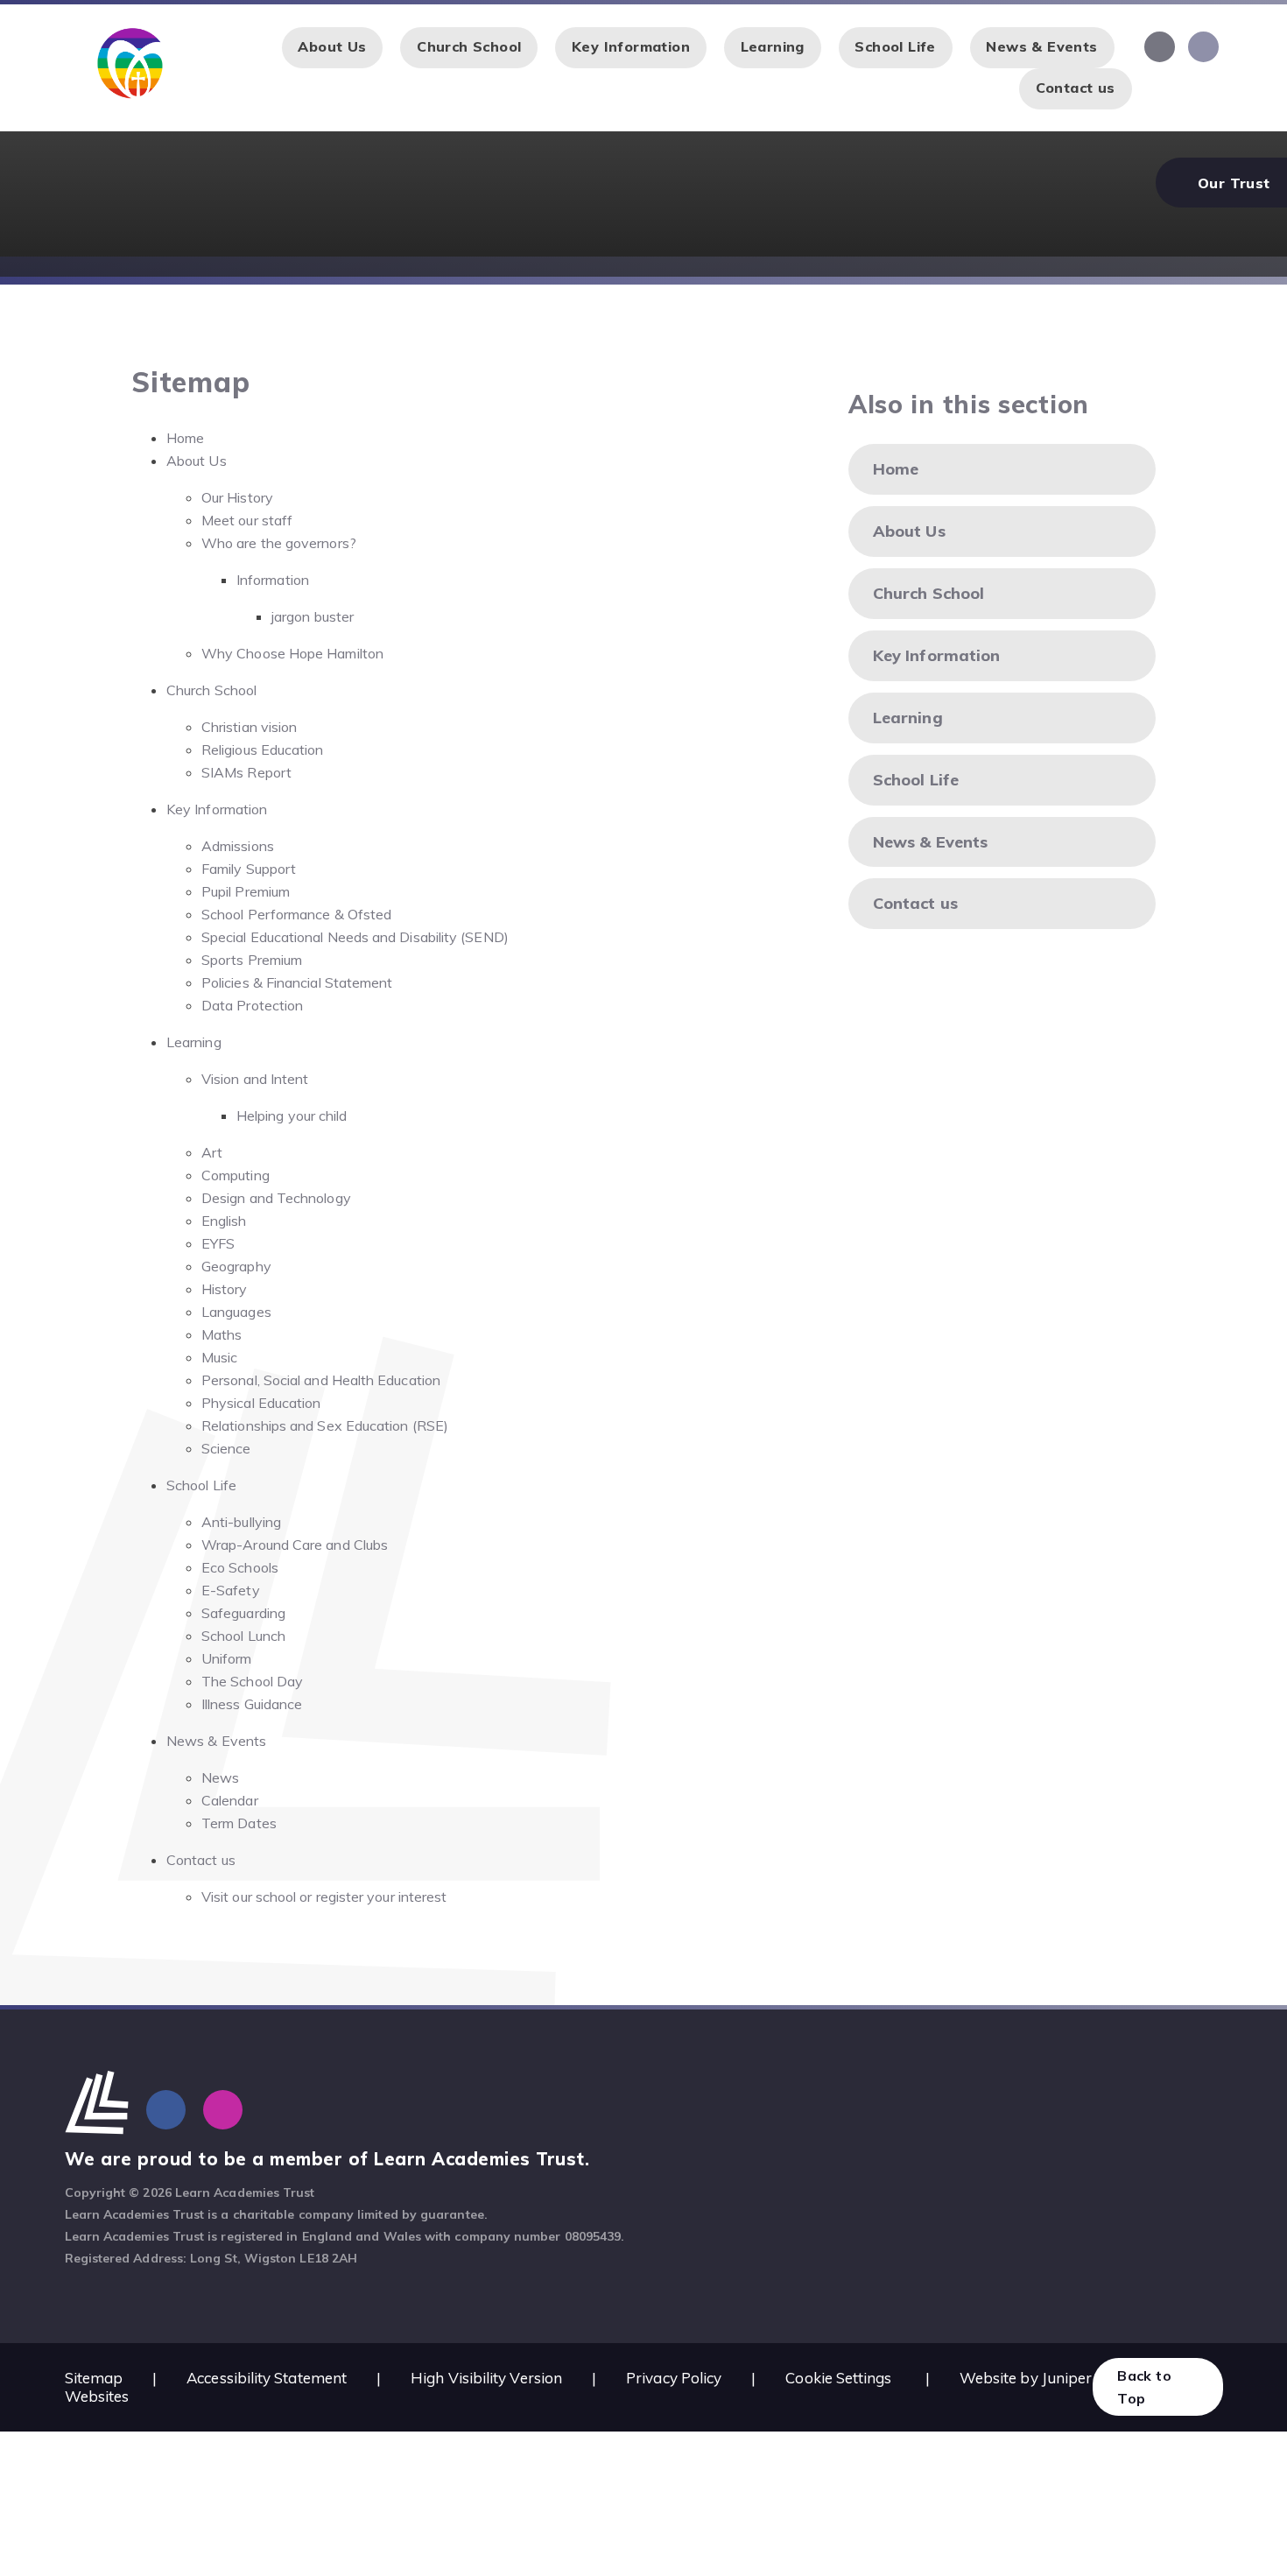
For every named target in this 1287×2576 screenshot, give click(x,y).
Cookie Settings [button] (838, 2378)
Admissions (238, 846)
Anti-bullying (241, 1522)
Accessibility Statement (267, 2378)
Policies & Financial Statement (297, 982)
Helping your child (292, 1116)
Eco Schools (240, 1567)
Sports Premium (252, 960)
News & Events (216, 1741)
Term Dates (239, 1823)
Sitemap (94, 2378)
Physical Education (261, 1403)
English (224, 1221)
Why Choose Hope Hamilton (292, 653)
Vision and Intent (255, 1079)
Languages (236, 1312)
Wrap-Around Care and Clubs (295, 1545)
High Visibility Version (486, 2378)
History (225, 1289)
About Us (197, 461)
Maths (222, 1334)
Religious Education (263, 750)
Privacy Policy (674, 2378)
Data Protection (252, 1005)
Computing (236, 1175)
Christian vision (249, 727)
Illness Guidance (252, 1704)
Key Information (217, 809)
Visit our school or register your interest (324, 1897)
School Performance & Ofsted (296, 914)
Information (273, 580)
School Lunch (243, 1636)
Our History (237, 497)
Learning (194, 1042)
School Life (201, 1485)
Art (212, 1152)
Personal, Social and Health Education (321, 1380)
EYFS (218, 1243)
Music (219, 1357)
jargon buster (313, 616)
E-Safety (231, 1590)
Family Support (249, 869)
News (220, 1777)
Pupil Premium (246, 891)
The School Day (252, 1681)
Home (185, 438)
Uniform (227, 1658)
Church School (211, 690)
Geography (236, 1266)
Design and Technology (276, 1198)
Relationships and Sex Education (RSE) (325, 1425)
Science (226, 1448)
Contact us (201, 1860)
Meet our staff (247, 520)
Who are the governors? (279, 543)
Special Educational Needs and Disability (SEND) (355, 937)
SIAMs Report (246, 772)
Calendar (230, 1800)
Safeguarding (243, 1613)
